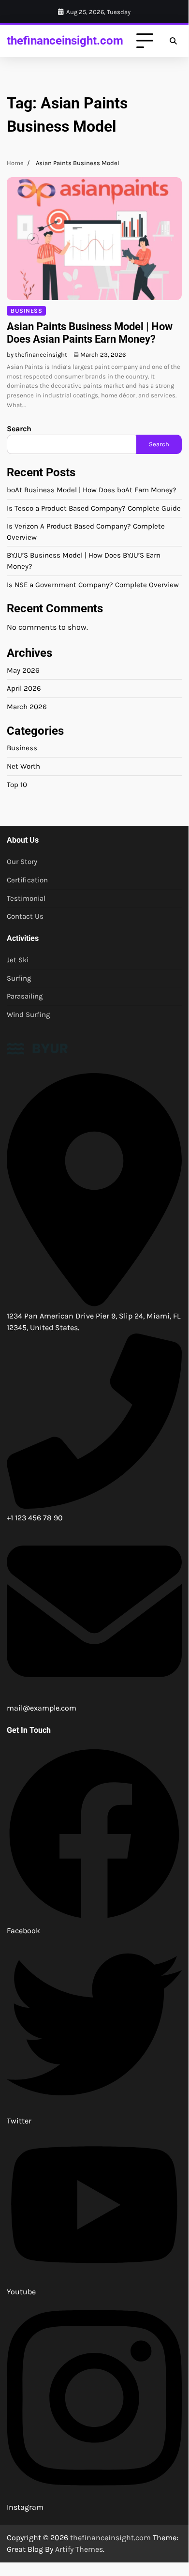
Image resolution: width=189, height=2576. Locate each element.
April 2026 (24, 688)
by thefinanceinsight (37, 355)
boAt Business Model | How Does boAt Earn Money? (92, 490)
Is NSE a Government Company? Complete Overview (93, 585)
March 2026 (27, 707)
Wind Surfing (29, 1015)
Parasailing (25, 996)
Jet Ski (18, 960)
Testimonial (26, 898)
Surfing (19, 978)
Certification (27, 880)
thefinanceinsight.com (65, 40)
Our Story (22, 862)
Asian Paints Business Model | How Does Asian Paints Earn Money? (90, 333)
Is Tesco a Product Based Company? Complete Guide (94, 508)
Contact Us (25, 916)
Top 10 (17, 785)
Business (26, 311)
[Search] (173, 41)
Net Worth (23, 766)
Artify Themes (79, 2549)
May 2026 (23, 670)
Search (19, 429)
